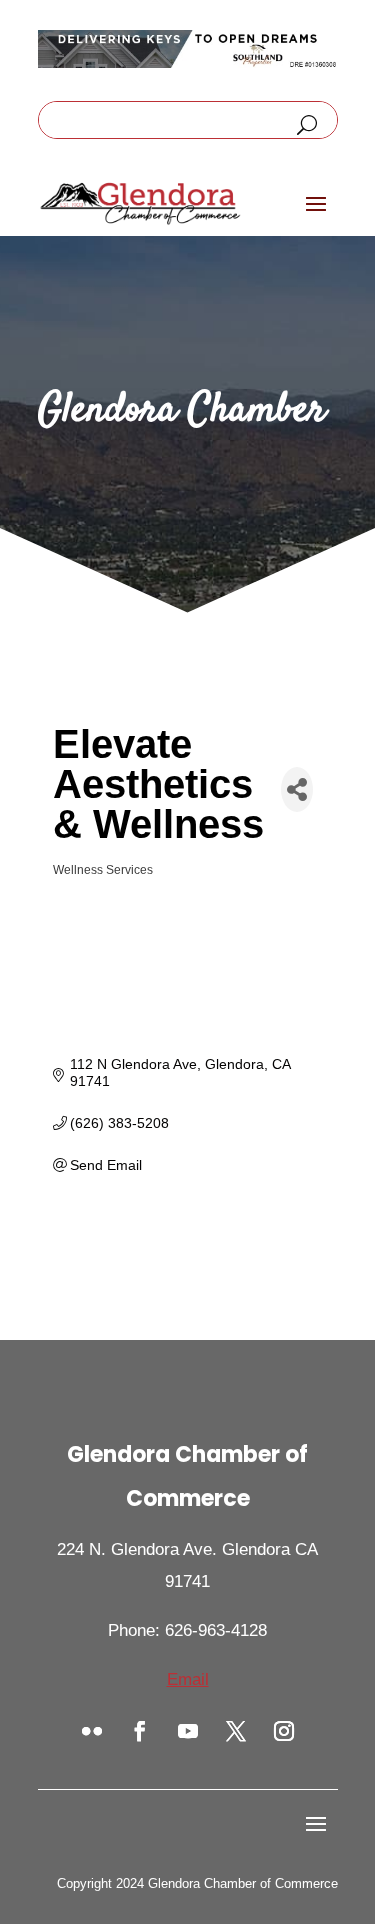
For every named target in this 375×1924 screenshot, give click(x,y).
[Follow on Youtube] (188, 1731)
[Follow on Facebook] (140, 1731)
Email (188, 1679)
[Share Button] (297, 789)
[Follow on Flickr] (92, 1731)
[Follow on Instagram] (284, 1731)
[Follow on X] (236, 1731)
